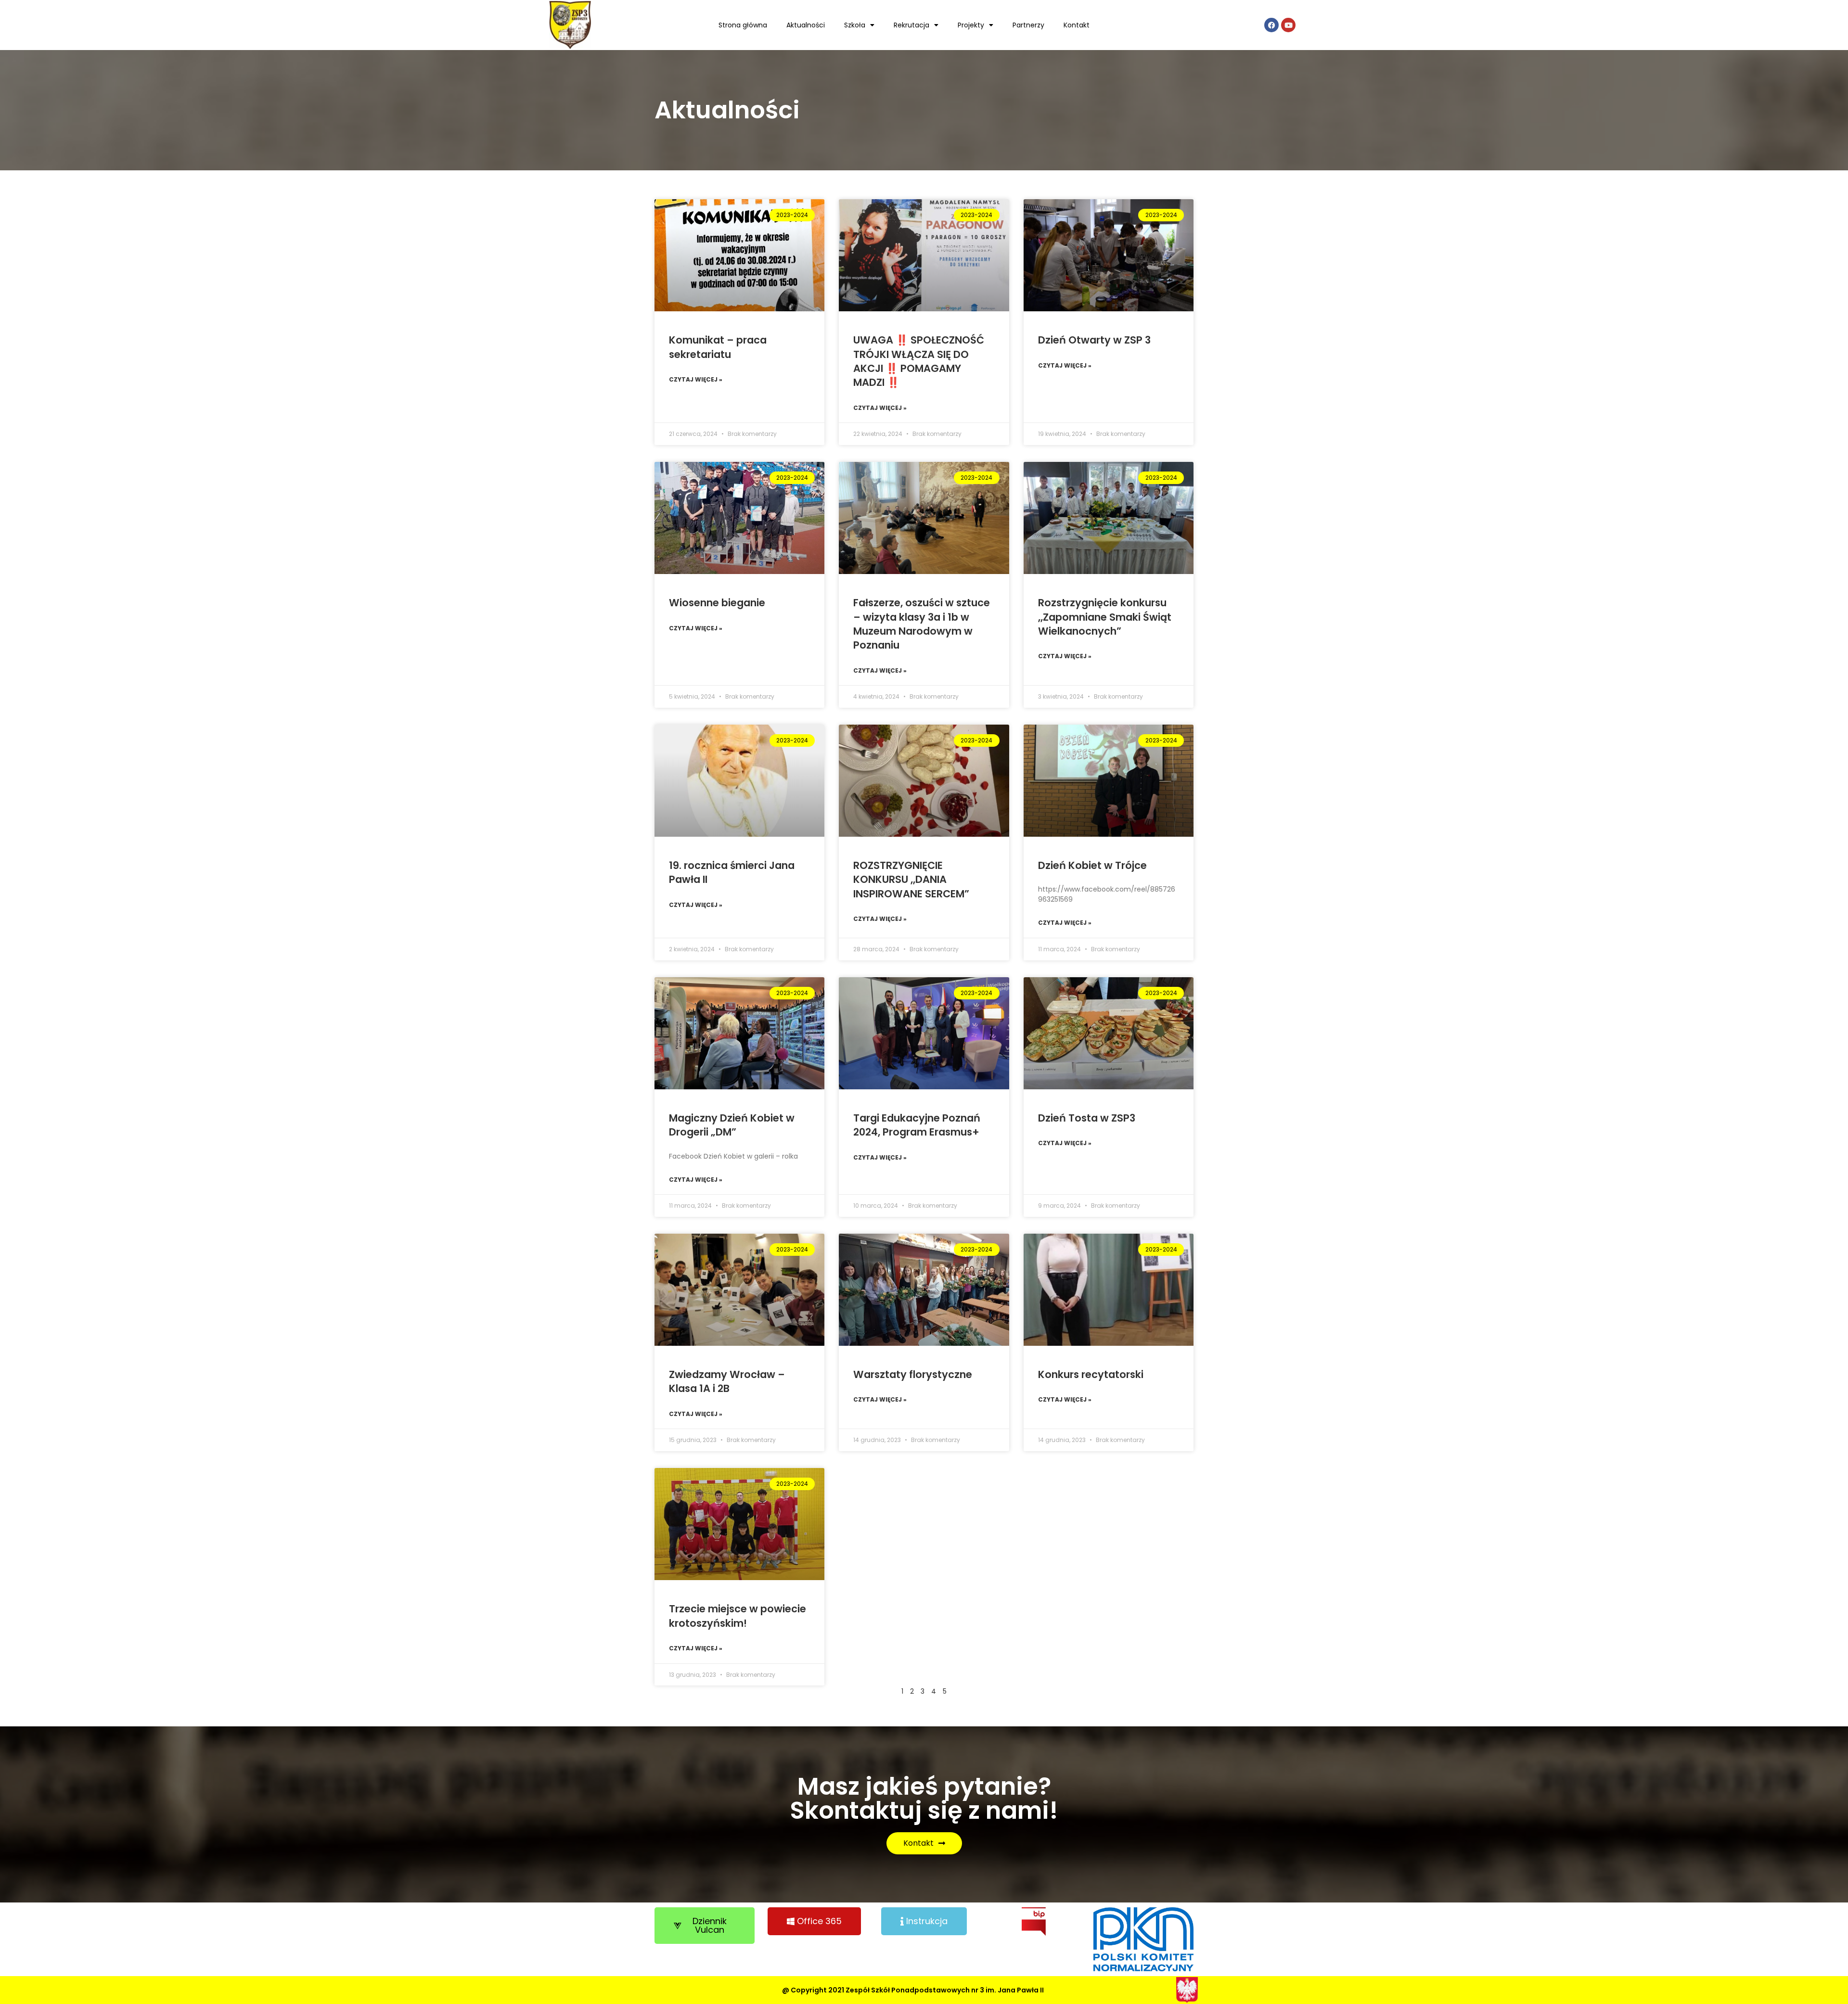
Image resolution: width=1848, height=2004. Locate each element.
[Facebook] (1271, 25)
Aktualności (806, 25)
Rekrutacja (911, 25)
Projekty (971, 25)
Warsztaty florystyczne (913, 1374)
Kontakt (1077, 25)
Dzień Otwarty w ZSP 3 (1094, 340)
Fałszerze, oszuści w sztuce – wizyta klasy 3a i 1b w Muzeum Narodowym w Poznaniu (922, 624)
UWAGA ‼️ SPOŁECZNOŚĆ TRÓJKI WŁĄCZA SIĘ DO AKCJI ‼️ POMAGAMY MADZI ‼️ (919, 361)
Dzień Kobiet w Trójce (1092, 865)
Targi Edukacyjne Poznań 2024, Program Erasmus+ (917, 1125)
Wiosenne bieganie (717, 603)
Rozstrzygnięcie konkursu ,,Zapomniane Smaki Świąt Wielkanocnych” (1105, 617)
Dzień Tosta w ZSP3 (1087, 1118)
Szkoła (855, 25)
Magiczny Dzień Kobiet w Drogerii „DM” (732, 1125)
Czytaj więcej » (696, 379)
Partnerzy (1028, 25)
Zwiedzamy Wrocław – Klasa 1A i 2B (727, 1381)
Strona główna (743, 25)
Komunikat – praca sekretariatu (718, 347)
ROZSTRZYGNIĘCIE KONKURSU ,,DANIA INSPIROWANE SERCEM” (911, 880)
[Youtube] (1288, 25)
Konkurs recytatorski (1091, 1374)
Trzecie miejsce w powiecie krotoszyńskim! (738, 1616)
